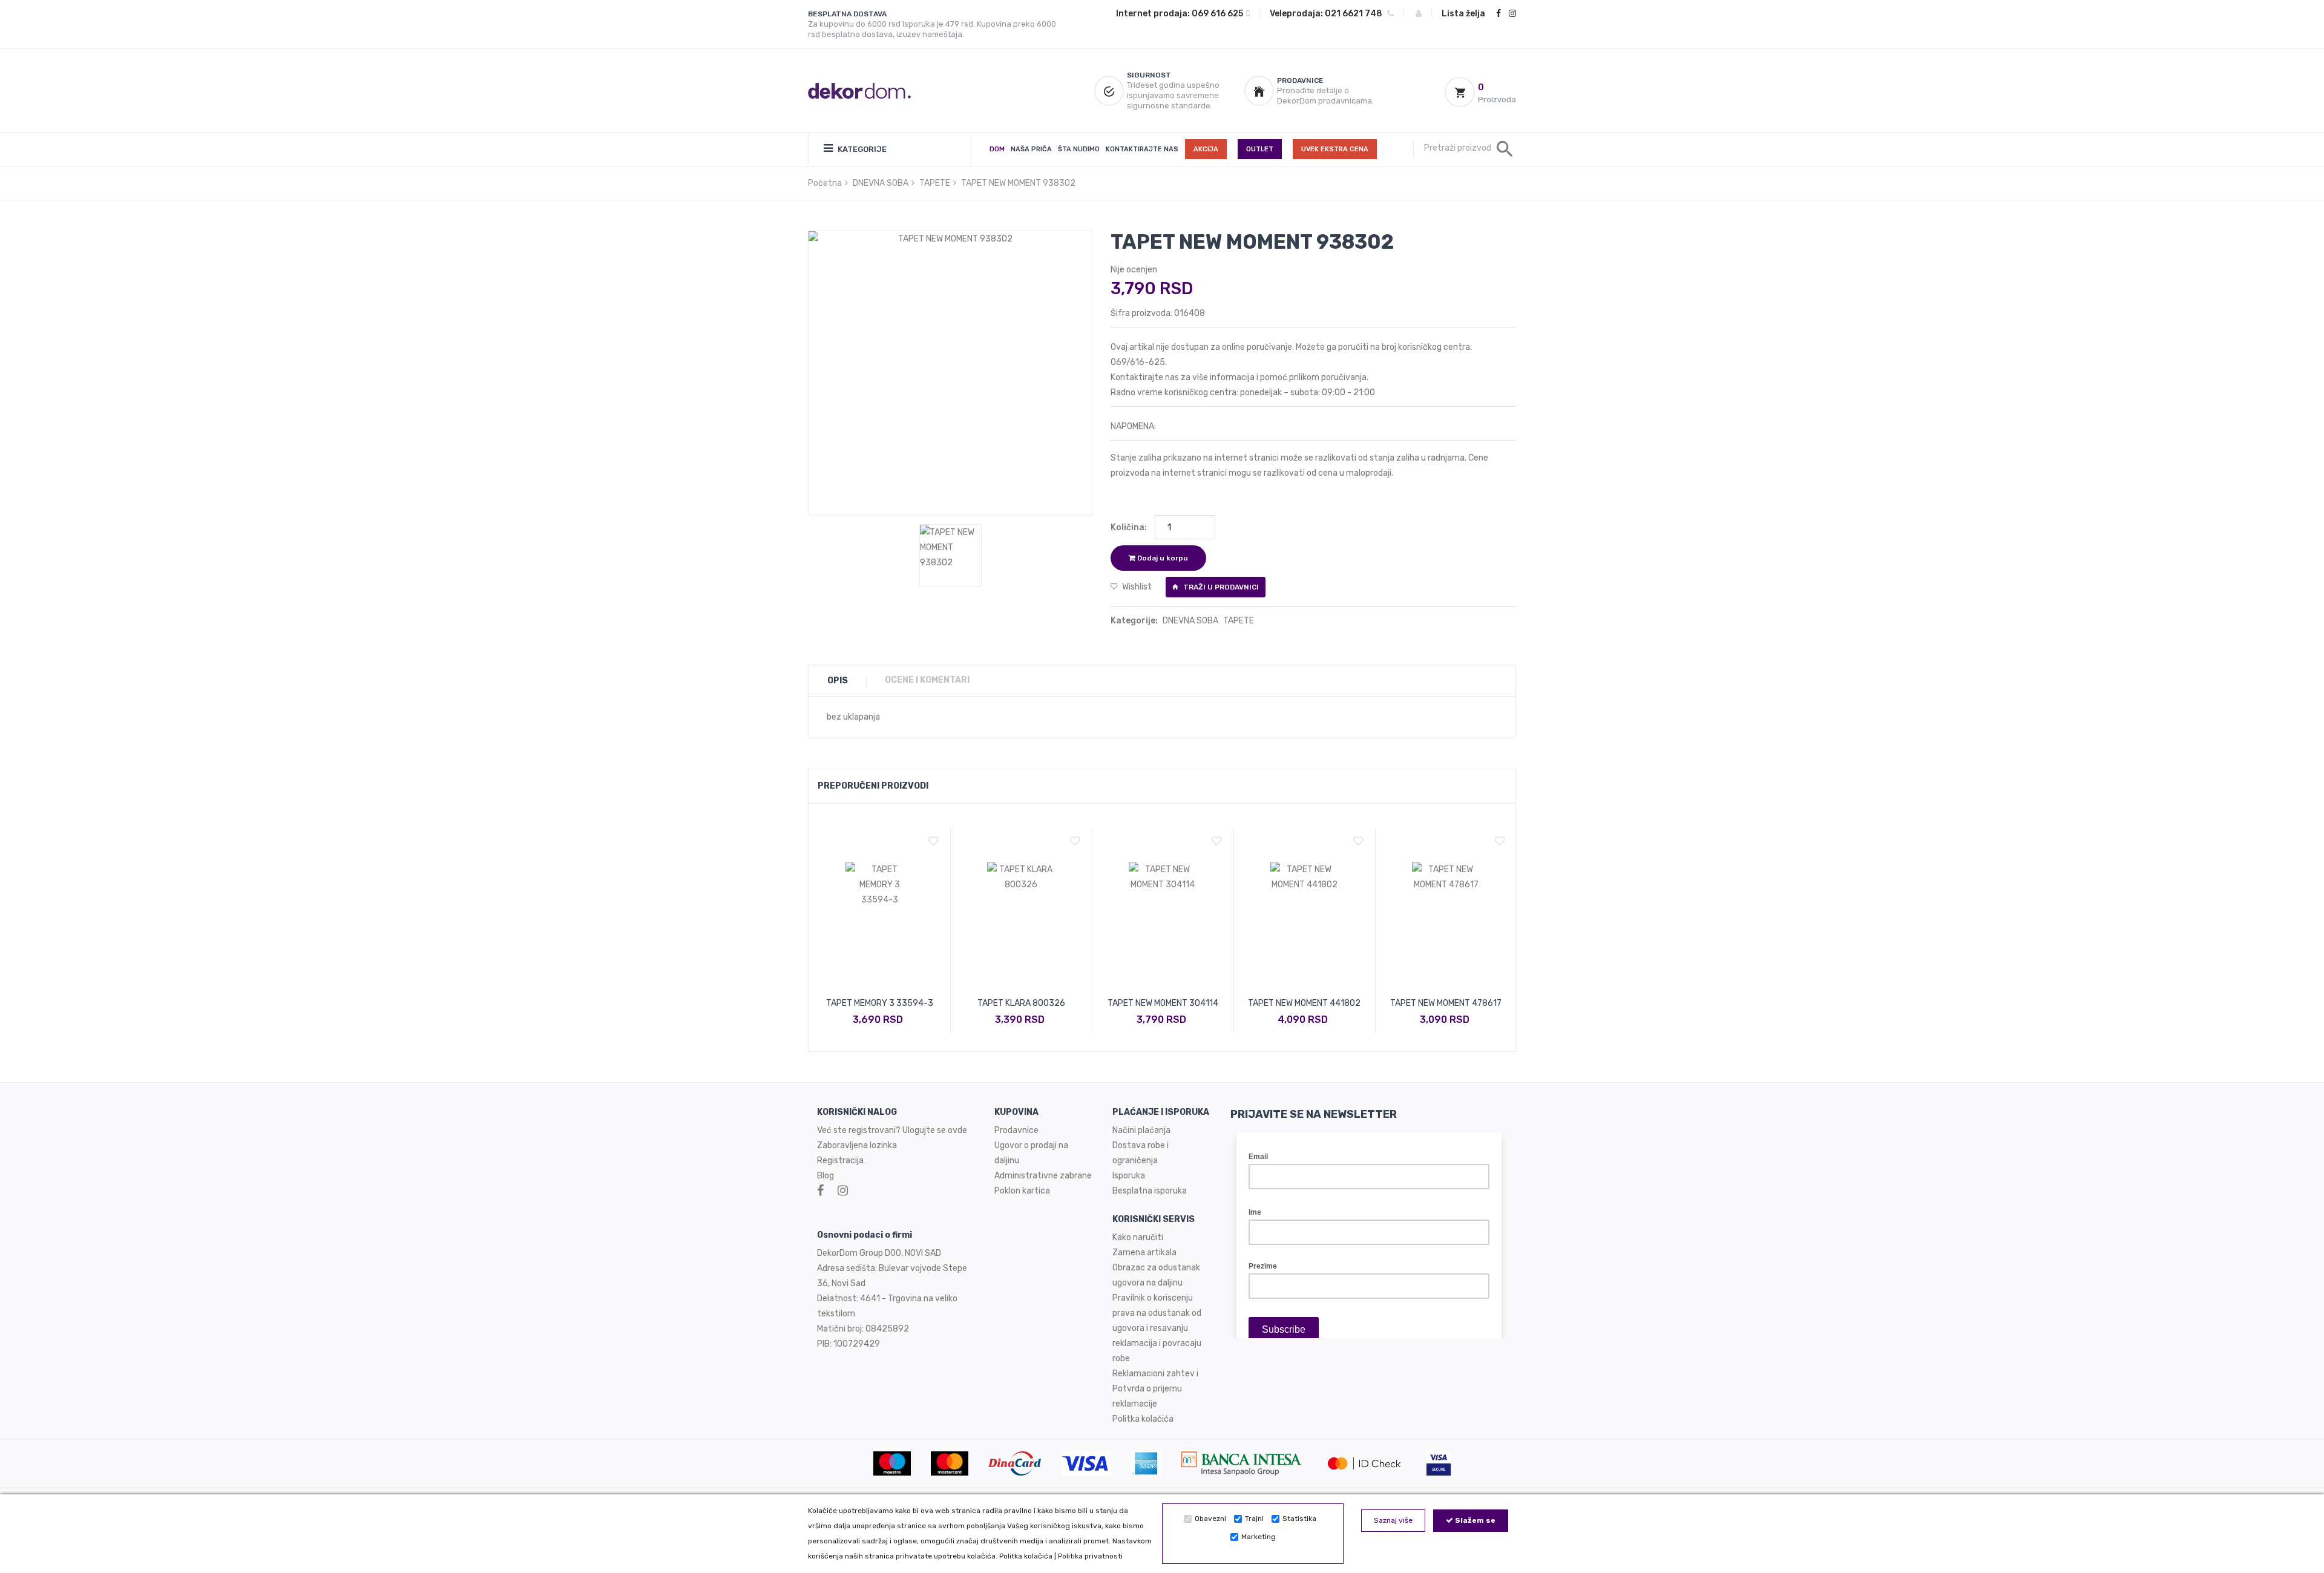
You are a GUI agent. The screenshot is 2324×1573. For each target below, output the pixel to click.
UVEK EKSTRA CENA (1335, 149)
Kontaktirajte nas (1142, 149)
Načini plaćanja (1141, 1130)
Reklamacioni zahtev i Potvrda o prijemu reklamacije (1155, 1389)
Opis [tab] (838, 681)
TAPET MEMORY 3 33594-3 (880, 1003)
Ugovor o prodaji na (1032, 1145)
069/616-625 (1138, 362)
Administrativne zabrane (1043, 1176)
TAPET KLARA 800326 (1021, 1003)
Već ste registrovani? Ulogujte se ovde (892, 1130)
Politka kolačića (1026, 1556)
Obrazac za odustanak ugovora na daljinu (1156, 1275)
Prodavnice (1016, 1130)
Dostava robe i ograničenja (1141, 1153)
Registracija (840, 1161)
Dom (997, 149)
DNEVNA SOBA (881, 183)
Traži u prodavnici (1220, 587)
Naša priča (1031, 149)
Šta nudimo (1079, 149)
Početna (825, 183)
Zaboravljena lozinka (857, 1145)
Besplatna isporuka (1150, 1191)
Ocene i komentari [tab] (927, 680)
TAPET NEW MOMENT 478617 (1446, 1003)
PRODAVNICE (1300, 80)
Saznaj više (1393, 1520)
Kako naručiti (1138, 1237)
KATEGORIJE (861, 149)
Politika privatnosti (1090, 1556)
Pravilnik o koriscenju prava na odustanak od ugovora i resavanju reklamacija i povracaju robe (1157, 1328)
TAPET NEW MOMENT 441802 (1304, 1003)
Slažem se (1474, 1520)
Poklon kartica (1022, 1191)
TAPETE (935, 183)
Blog (826, 1176)
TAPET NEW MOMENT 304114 (1163, 1003)
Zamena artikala (1144, 1253)
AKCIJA (1206, 149)
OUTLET (1260, 149)
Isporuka (1129, 1176)
